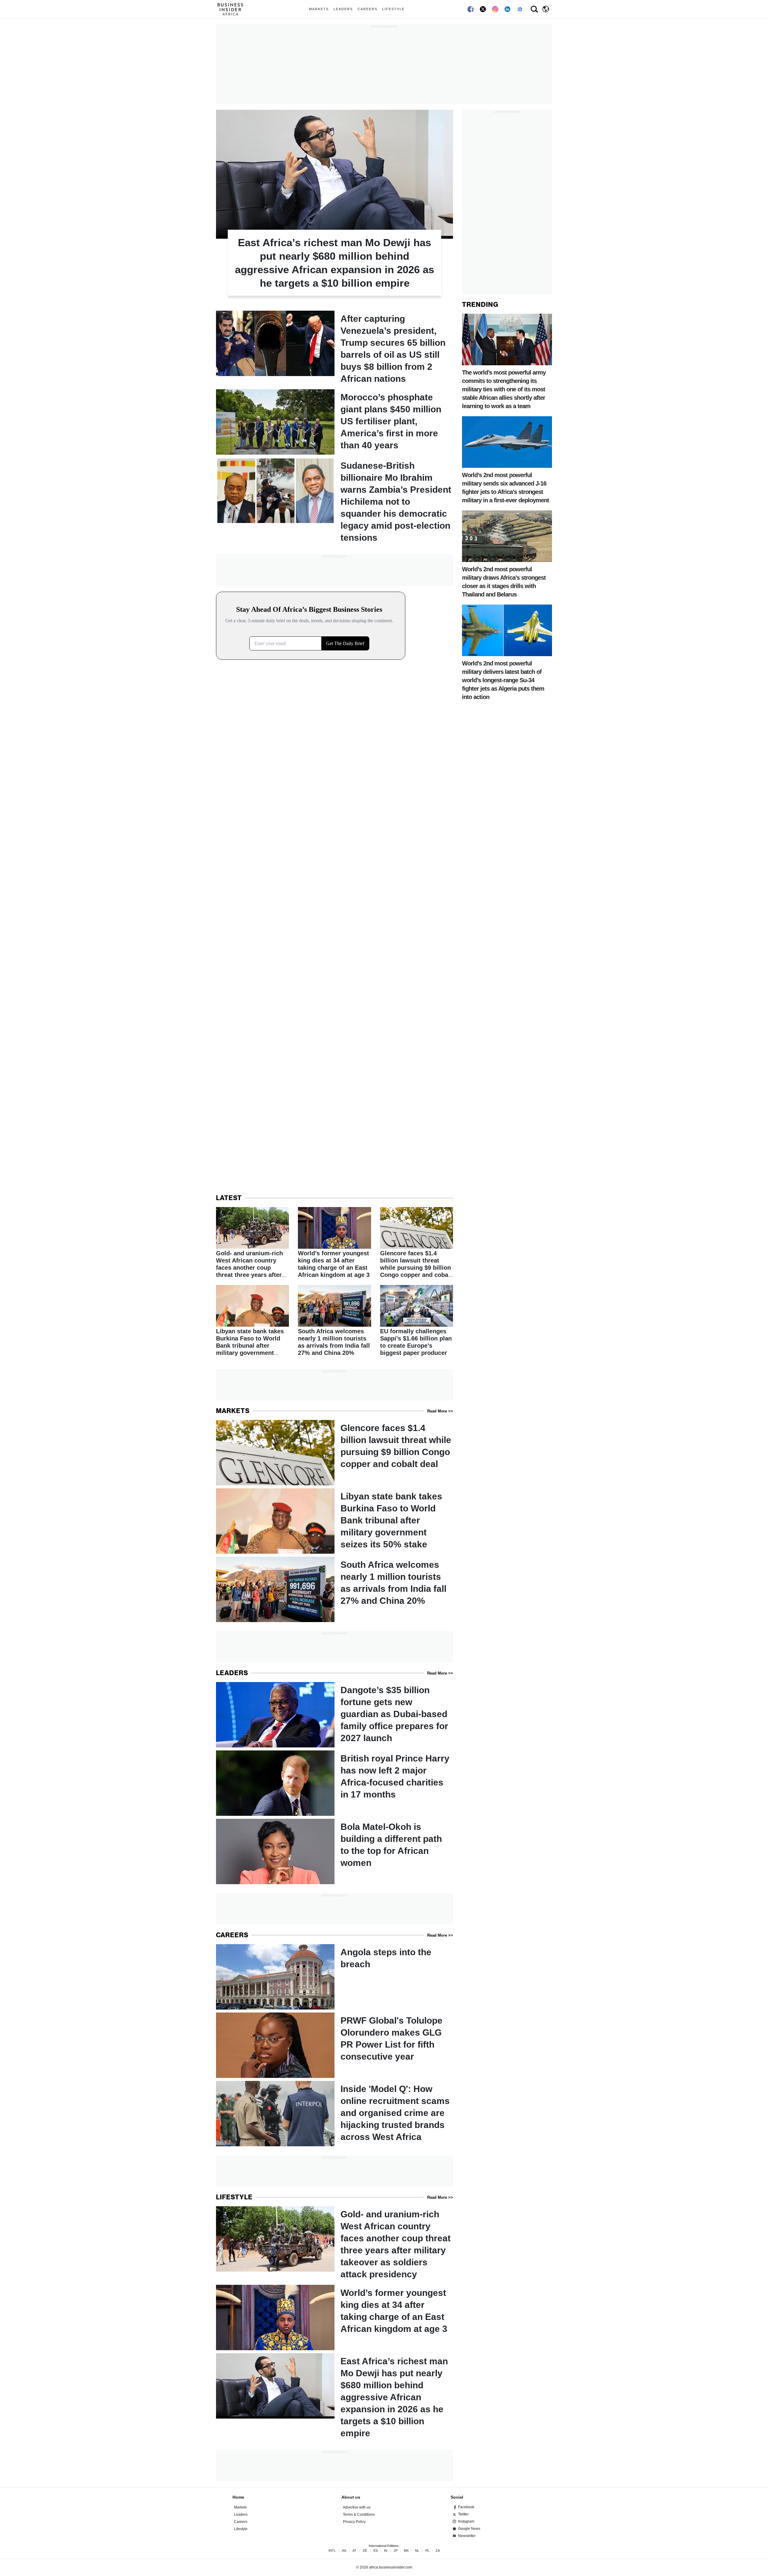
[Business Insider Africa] (232, 9)
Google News (469, 2529)
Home (238, 2497)
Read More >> (440, 1411)
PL (427, 2551)
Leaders (343, 9)
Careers (367, 9)
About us (351, 2497)
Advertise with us (357, 2507)
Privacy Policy (354, 2522)
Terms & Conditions (359, 2515)
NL (417, 2551)
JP (396, 2551)
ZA (438, 2551)
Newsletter (467, 2536)
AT (354, 2551)
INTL (332, 2551)
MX (406, 2551)
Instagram (466, 2521)
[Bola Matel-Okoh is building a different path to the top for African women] (334, 1851)
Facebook (466, 2507)
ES (376, 2551)
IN (386, 2551)
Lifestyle (393, 9)
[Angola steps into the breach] (334, 1977)
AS (344, 2551)
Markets (319, 9)
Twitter (463, 2514)
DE (365, 2551)
